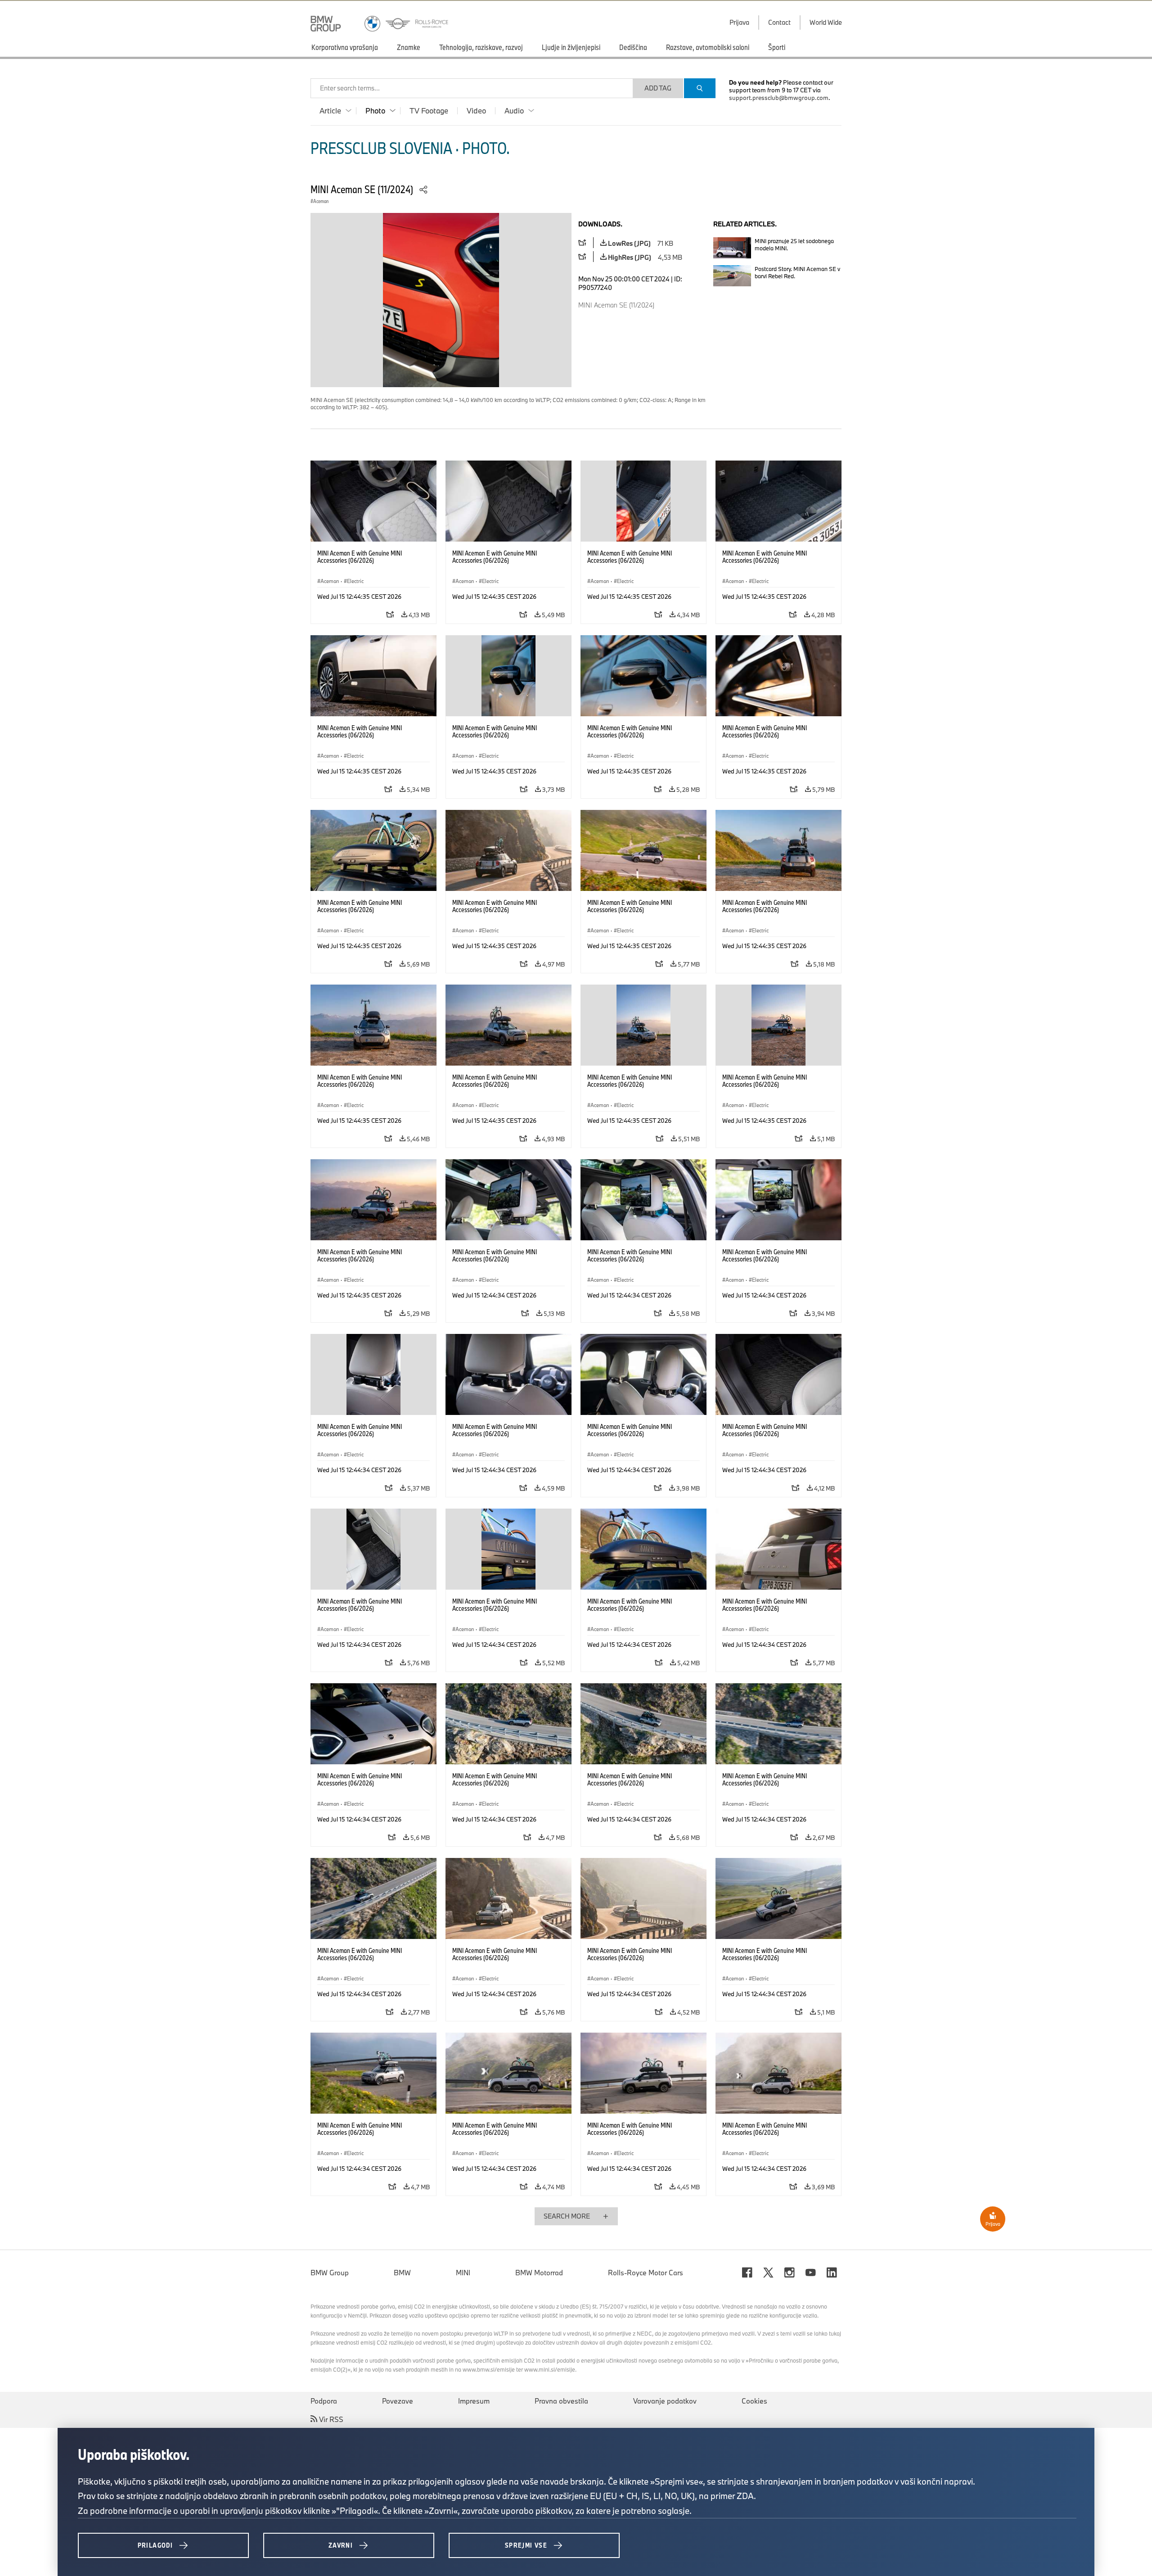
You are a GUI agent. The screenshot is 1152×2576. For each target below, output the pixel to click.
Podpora (324, 2401)
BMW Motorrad (539, 2273)
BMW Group (330, 2273)
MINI (463, 2273)
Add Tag (658, 88)
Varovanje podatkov (665, 2401)
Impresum (474, 2401)
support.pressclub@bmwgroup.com (779, 98)
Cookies (754, 2401)
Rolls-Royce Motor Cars (646, 2273)
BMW (402, 2273)
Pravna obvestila (561, 2401)
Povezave (398, 2401)
